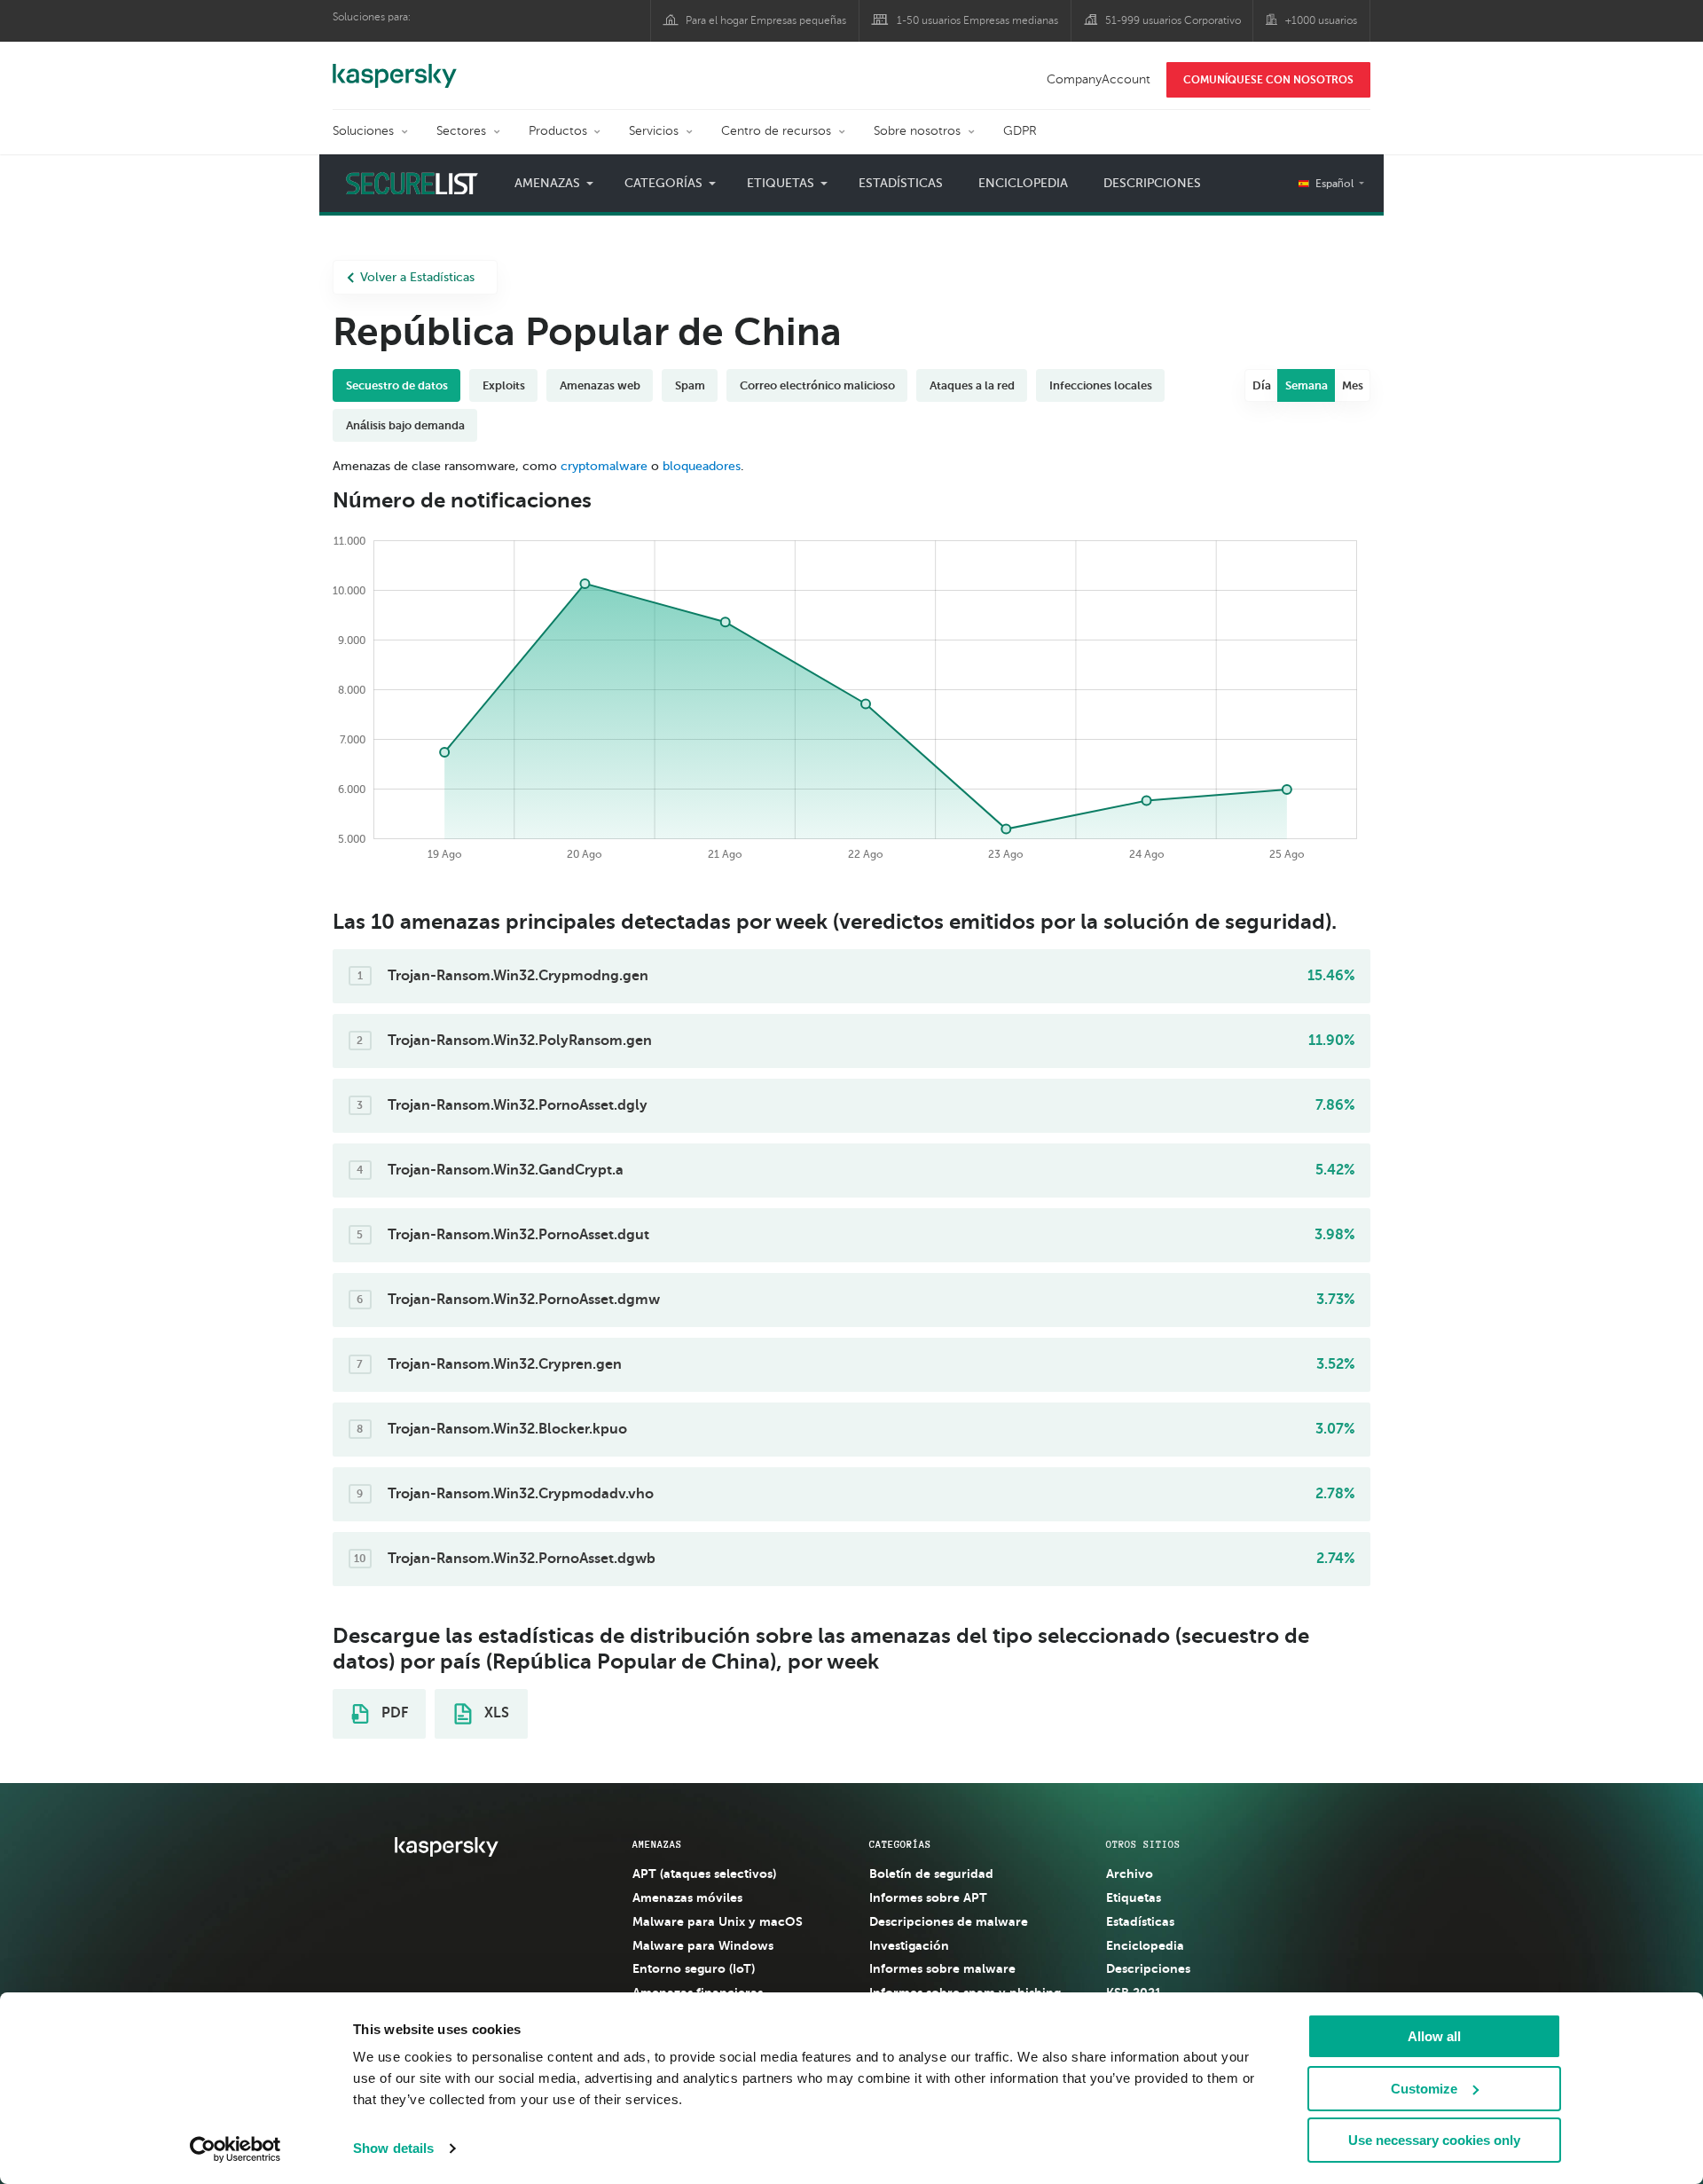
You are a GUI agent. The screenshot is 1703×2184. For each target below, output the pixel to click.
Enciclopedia (1023, 183)
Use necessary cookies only (1434, 2140)
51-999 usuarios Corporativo (1173, 20)
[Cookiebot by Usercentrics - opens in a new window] (235, 2149)
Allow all (1434, 2036)
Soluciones (363, 131)
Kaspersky (395, 67)
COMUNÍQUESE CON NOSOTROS (1268, 80)
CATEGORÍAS (900, 1844)
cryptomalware (604, 466)
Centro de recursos (776, 131)
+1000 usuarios (1321, 20)
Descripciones (1152, 183)
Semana (1307, 385)
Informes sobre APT (928, 1897)
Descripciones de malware (949, 1921)
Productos (558, 131)
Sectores (461, 131)
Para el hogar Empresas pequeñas (766, 20)
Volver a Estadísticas (417, 277)
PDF (393, 1713)
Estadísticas (901, 183)
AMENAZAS (657, 1844)
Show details (393, 2148)
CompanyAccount (1099, 79)
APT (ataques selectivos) (704, 1874)
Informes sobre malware (942, 1968)
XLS (495, 1713)
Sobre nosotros (917, 131)
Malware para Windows (703, 1945)
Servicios (654, 131)
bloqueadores (702, 466)
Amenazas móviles (687, 1897)
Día (1262, 385)
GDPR (1020, 131)
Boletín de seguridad (931, 1874)
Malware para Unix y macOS (718, 1921)
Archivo (1130, 1874)
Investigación (909, 1945)
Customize (1424, 2089)
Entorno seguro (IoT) (694, 1968)
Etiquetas (1134, 1897)
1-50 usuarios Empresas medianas (977, 20)
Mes (1353, 385)
